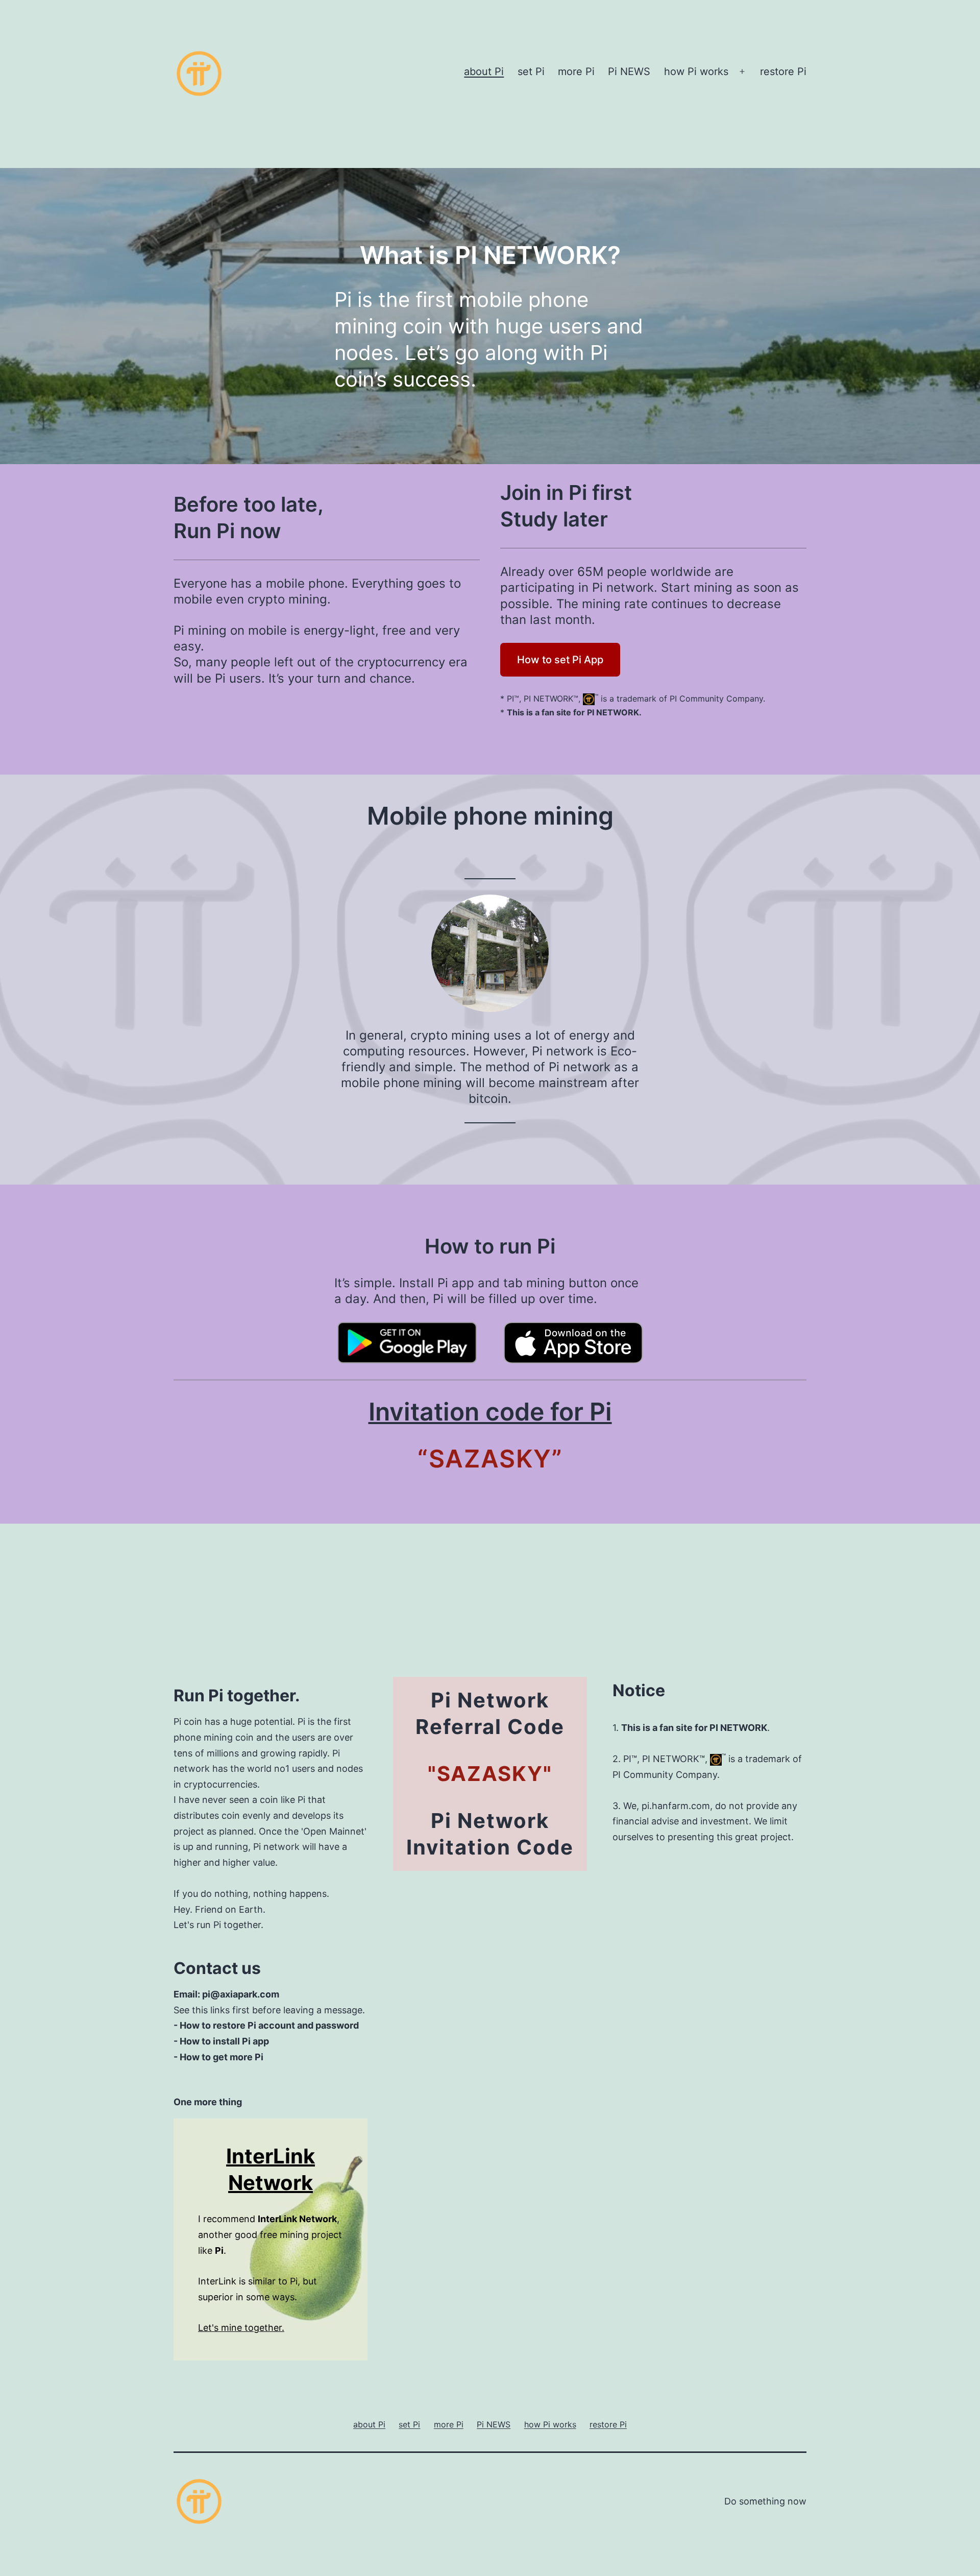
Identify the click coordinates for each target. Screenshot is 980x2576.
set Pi (531, 71)
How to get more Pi (222, 2057)
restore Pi (783, 71)
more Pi (576, 71)
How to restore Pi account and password (269, 2025)
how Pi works (696, 71)
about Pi (484, 71)
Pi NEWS (629, 71)
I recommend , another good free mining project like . (270, 2234)
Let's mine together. (241, 2328)
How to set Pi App (560, 660)
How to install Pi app (224, 2041)
